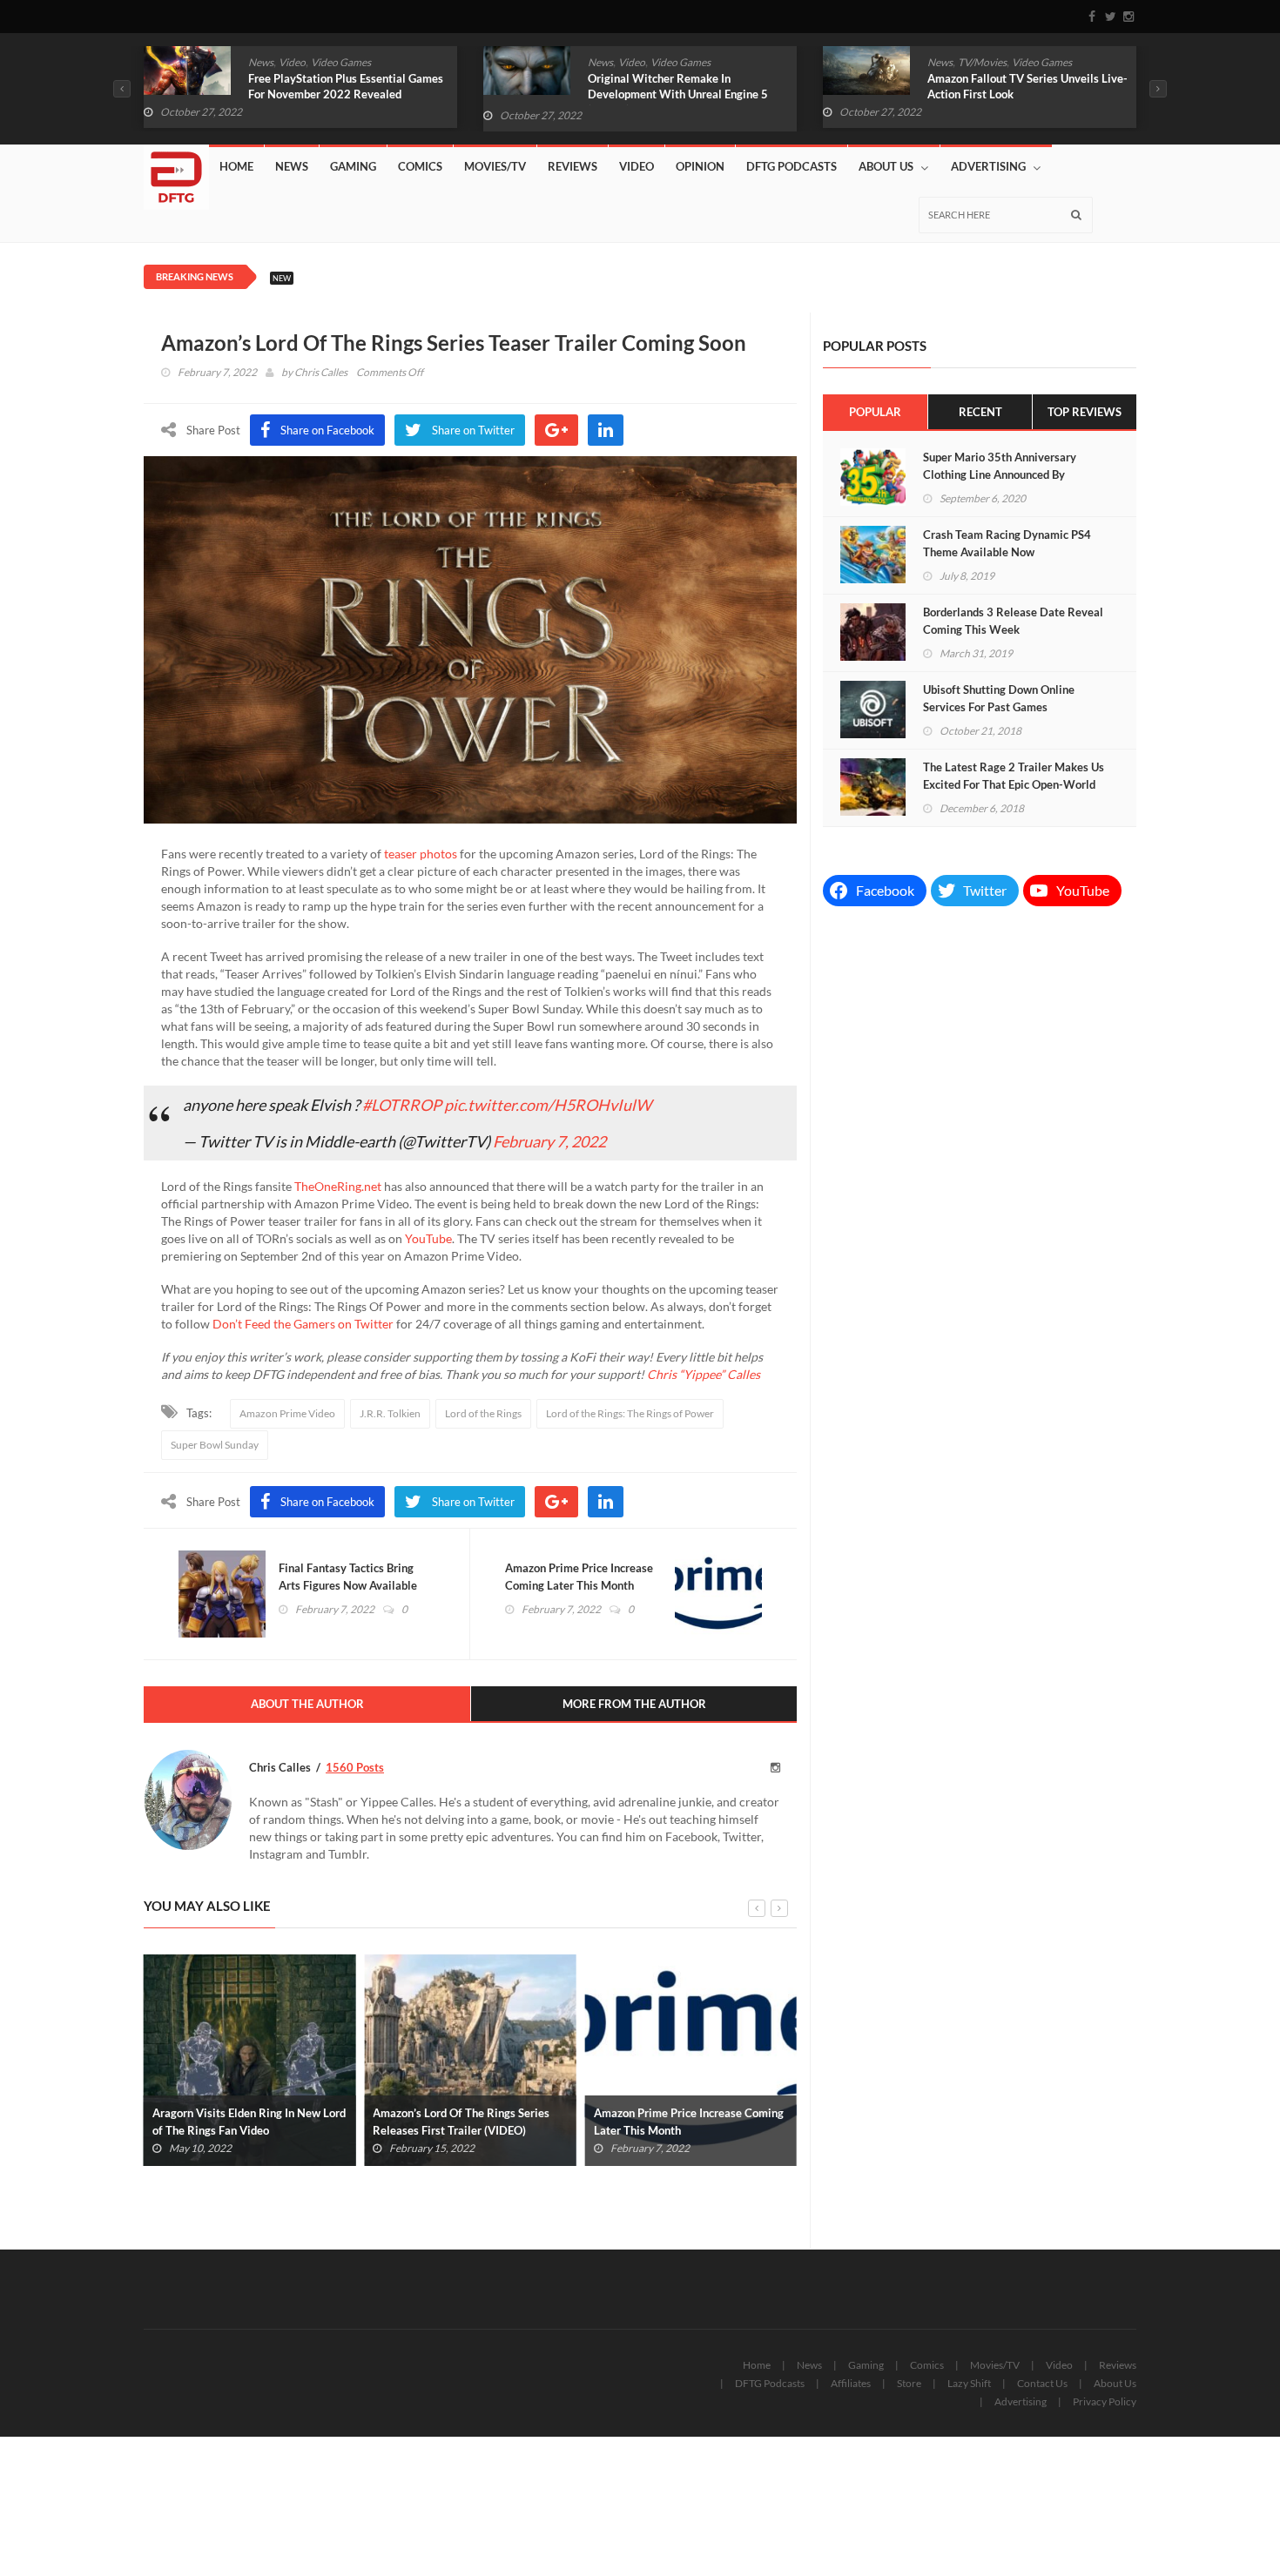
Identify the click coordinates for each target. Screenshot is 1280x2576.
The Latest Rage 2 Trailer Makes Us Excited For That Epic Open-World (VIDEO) (1014, 784)
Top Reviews (1085, 412)
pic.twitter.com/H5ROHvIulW (548, 1105)
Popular (875, 412)
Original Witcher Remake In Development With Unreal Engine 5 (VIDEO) (338, 94)
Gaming (353, 166)
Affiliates (851, 2383)
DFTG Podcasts (792, 166)
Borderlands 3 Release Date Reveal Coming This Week (1013, 621)
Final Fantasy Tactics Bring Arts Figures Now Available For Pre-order (348, 1585)
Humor (983, 62)
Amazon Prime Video (287, 1413)
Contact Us (1042, 2383)
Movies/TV (495, 166)
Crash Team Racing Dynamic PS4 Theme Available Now (1007, 543)
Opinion (700, 166)
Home (236, 166)
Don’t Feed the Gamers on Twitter (303, 1324)
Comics (944, 62)
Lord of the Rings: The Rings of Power (630, 1413)
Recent (980, 412)
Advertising (988, 166)
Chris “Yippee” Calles (704, 1374)
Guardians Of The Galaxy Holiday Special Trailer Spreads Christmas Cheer (1013, 94)
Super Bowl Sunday (215, 1445)
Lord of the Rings (483, 1413)
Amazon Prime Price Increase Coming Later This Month (579, 1577)
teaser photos (421, 854)
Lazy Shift (969, 2383)
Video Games (341, 62)
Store (909, 2383)
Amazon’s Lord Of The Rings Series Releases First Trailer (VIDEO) (241, 2122)
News (261, 62)
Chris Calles (321, 372)
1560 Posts (355, 1767)
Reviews (573, 166)
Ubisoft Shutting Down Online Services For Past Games (999, 698)
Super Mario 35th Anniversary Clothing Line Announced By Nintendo (1000, 474)
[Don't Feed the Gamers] (176, 171)
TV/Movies (643, 62)
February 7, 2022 (549, 1141)
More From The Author (634, 1704)
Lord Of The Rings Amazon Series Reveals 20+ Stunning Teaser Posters (688, 2122)
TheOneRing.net (338, 1186)
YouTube (428, 1238)
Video (292, 62)
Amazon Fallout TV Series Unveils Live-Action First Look (688, 86)
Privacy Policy (1105, 2401)
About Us (886, 166)
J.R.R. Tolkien (390, 1413)
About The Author (307, 1704)
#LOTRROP (402, 1105)
